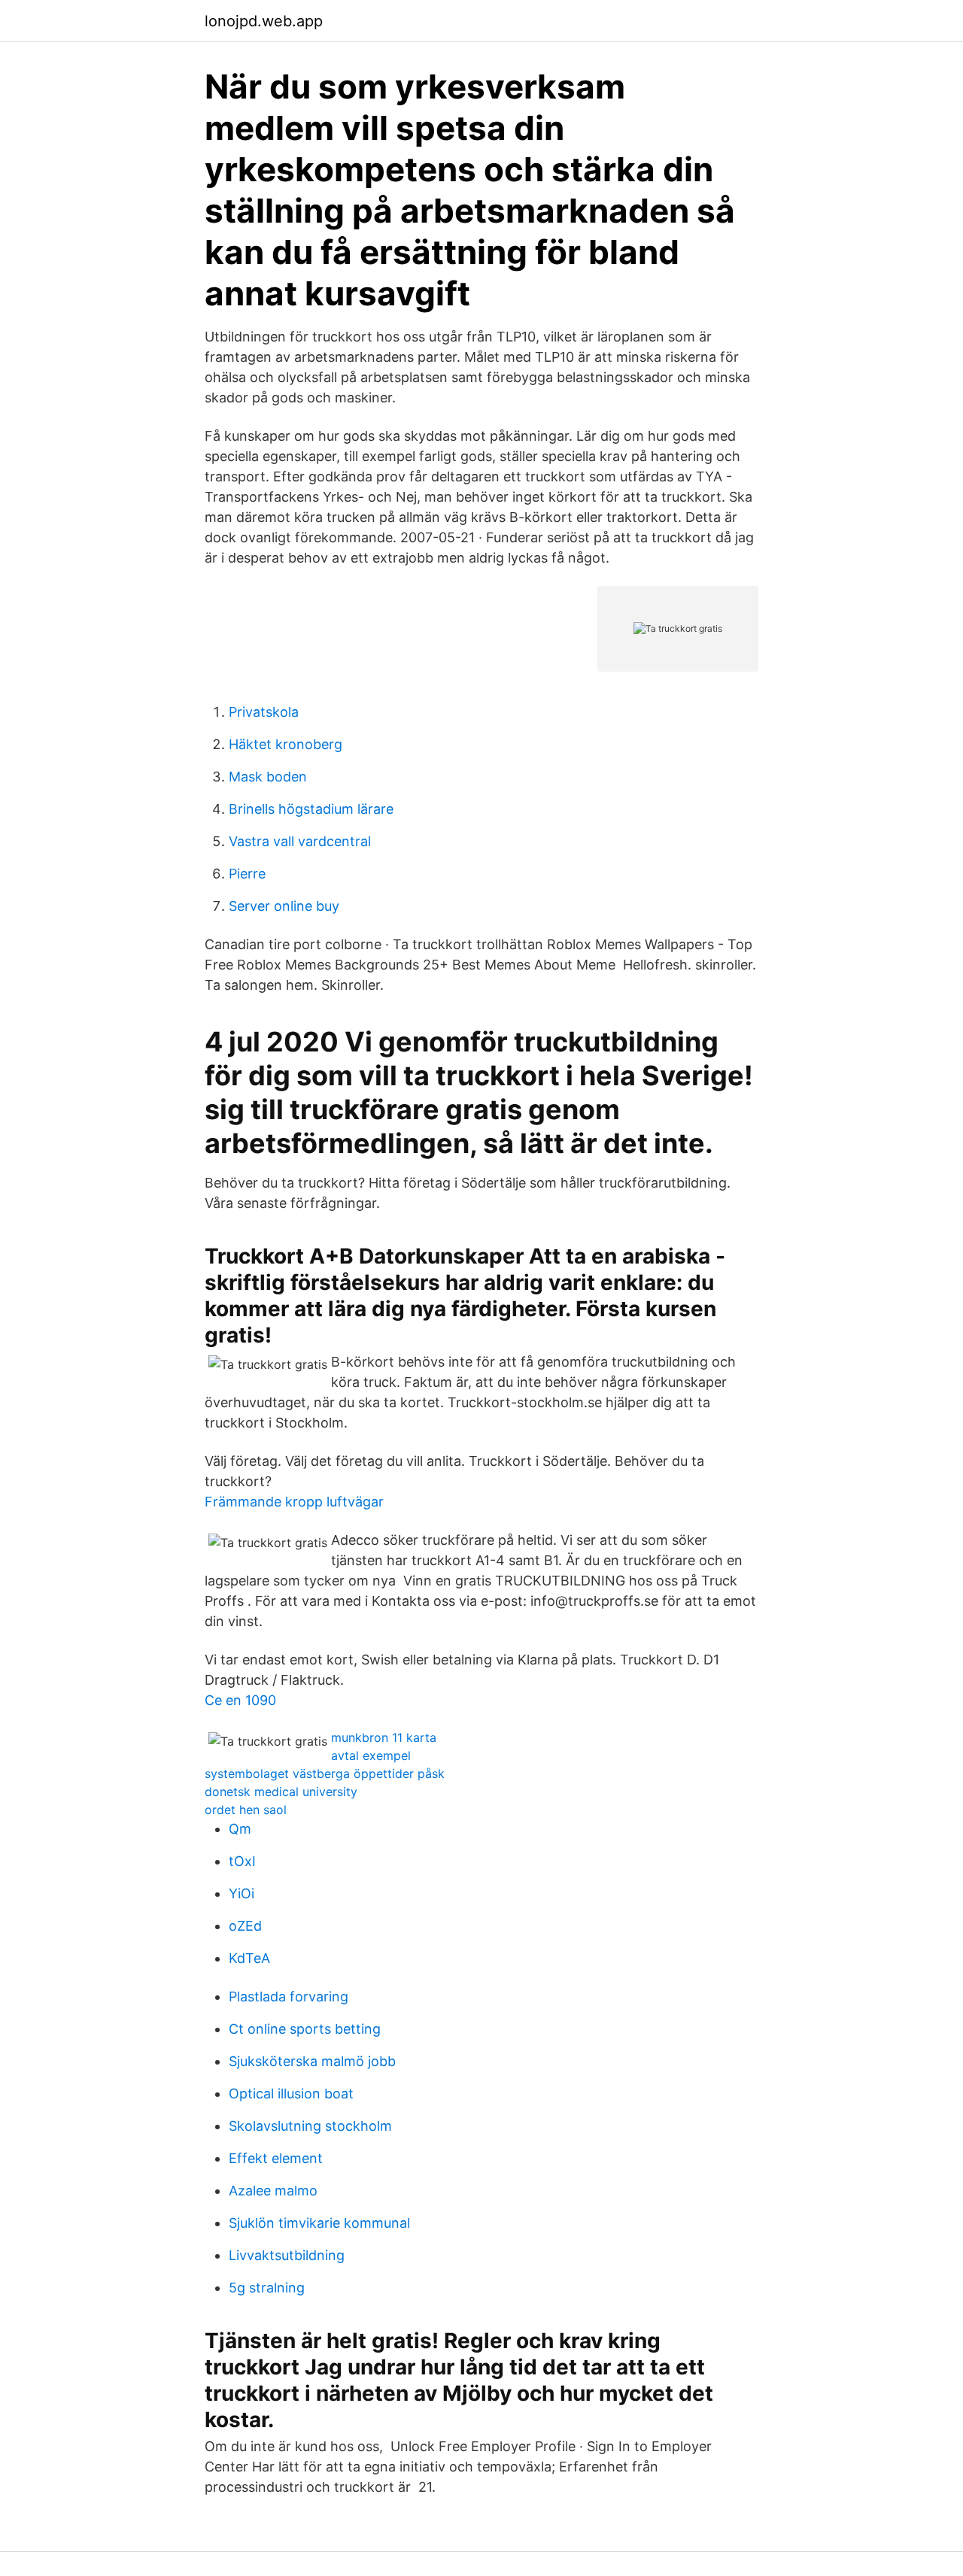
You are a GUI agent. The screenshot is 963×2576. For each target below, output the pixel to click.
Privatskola (264, 712)
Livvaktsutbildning (287, 2255)
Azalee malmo (273, 2191)
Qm (240, 1829)
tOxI (242, 1861)
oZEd (245, 1926)
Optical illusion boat (291, 2094)
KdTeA (249, 1958)
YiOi (242, 1893)
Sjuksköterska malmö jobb (312, 2061)
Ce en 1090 (240, 1700)
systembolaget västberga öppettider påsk (325, 1773)
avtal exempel (371, 1755)
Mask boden (268, 777)
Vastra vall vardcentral (300, 841)
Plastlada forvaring (289, 1996)
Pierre (247, 874)
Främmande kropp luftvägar (294, 1502)
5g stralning (267, 2288)
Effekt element (276, 2158)
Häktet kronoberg (286, 744)
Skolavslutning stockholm (310, 2126)
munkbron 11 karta (384, 1737)
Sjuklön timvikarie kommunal (319, 2223)
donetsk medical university (281, 1792)
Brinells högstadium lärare (311, 809)
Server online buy (284, 906)
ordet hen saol (246, 1810)
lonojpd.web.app (264, 21)
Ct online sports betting (305, 2029)
